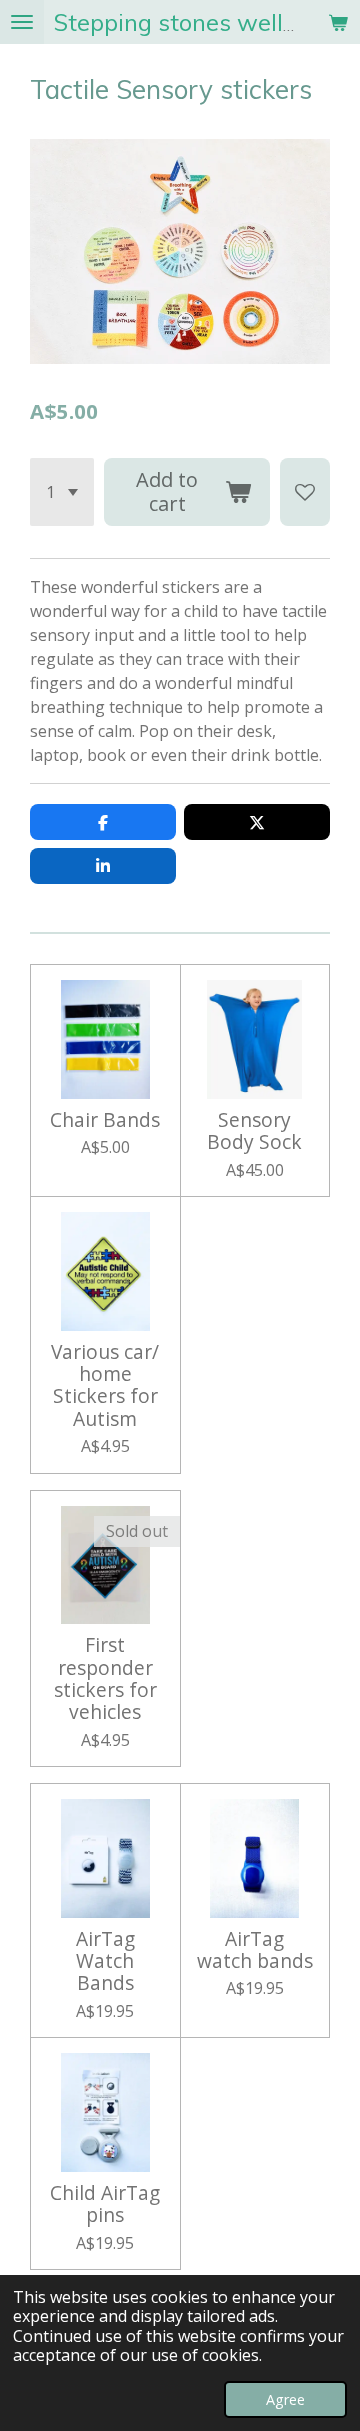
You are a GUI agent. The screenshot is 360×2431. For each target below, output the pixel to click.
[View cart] (338, 22)
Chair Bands (105, 1120)
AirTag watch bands (255, 1950)
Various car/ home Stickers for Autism (105, 1386)
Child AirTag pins (105, 2204)
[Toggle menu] (22, 22)
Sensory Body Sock (254, 1131)
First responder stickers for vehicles (105, 1679)
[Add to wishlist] (305, 492)
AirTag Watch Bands (105, 1961)
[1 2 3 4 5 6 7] (62, 492)
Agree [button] (285, 2399)
